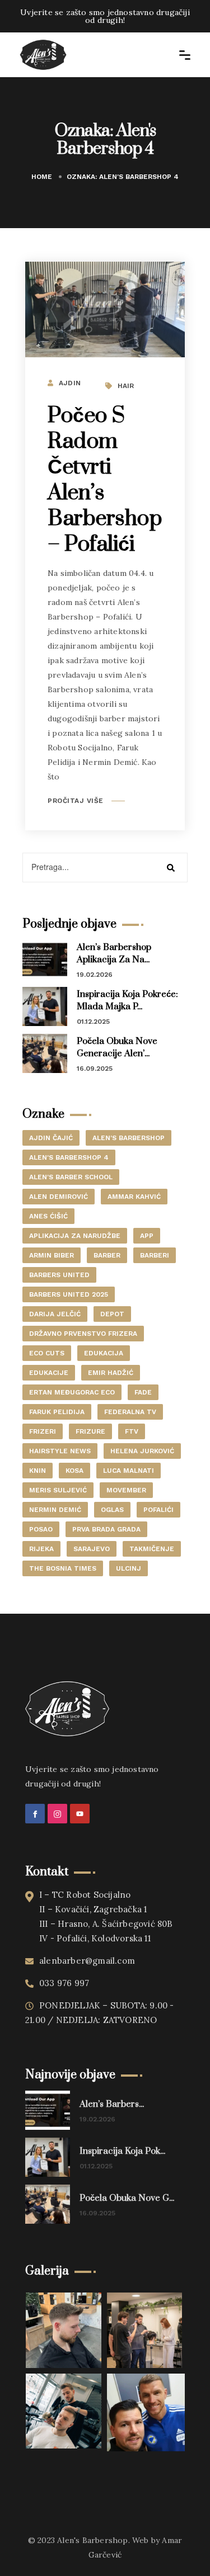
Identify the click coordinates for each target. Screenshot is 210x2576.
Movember (126, 1490)
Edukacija (104, 1353)
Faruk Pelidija (57, 1412)
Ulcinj (129, 1568)
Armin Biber (52, 1255)
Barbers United (59, 1275)
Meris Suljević (58, 1490)
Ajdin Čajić (51, 1138)
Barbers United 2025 (69, 1294)
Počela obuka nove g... (127, 2198)
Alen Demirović (59, 1197)
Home (42, 177)
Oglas (112, 1510)
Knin (38, 1471)
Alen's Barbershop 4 (69, 1157)
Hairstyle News (60, 1451)
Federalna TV (130, 1412)
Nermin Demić (55, 1510)
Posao (41, 1529)
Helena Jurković (142, 1451)
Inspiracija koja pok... (122, 2151)
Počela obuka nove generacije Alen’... (117, 1047)
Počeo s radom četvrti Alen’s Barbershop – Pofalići (105, 480)
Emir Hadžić (111, 1373)
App (147, 1236)
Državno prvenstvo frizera (83, 1334)
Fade (143, 1392)
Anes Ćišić (48, 1216)
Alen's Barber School (71, 1177)
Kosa (74, 1471)
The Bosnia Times (63, 1568)
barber (107, 1255)
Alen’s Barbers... (112, 2104)
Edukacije (49, 1373)
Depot (112, 1314)
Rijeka (41, 1549)
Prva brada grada (106, 1529)
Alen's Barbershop (129, 1138)
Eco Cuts (47, 1353)
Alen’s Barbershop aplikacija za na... (114, 953)
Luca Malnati (129, 1471)
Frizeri (43, 1431)
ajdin (70, 383)
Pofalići (158, 1510)
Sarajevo (92, 1549)
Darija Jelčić (55, 1314)
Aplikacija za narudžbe (75, 1236)
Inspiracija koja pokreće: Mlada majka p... (127, 1000)
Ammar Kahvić (134, 1197)
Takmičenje (152, 1549)
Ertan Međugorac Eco (72, 1392)
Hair (126, 386)
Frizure (90, 1431)
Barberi (155, 1255)
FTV (132, 1431)
